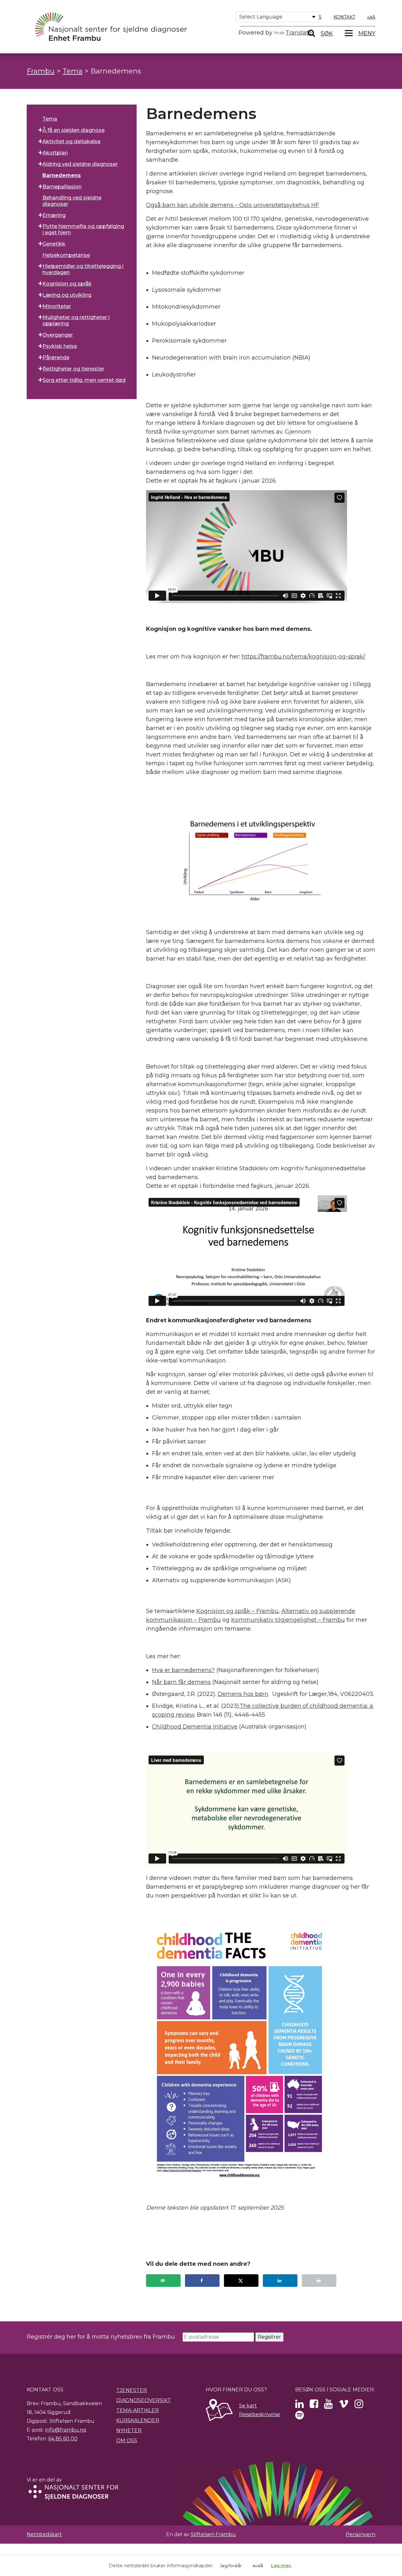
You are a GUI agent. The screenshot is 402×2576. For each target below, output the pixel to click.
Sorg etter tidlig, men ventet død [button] (84, 380)
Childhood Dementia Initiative (195, 1727)
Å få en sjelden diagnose (73, 130)
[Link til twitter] (299, 2406)
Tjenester (132, 2390)
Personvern (361, 2534)
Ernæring (54, 215)
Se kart (248, 2406)
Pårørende (56, 357)
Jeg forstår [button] (231, 2566)
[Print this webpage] (319, 2281)
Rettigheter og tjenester (73, 369)
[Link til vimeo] (344, 2406)
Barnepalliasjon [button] (62, 187)
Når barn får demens (181, 1682)
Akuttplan (55, 153)
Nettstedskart (44, 2534)
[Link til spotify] (299, 2417)
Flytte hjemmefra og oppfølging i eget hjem (83, 229)
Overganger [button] (58, 335)
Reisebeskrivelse (260, 2414)
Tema (50, 119)
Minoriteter (57, 306)
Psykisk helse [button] (60, 346)
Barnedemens (62, 175)
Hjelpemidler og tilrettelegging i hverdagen (83, 269)
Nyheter (129, 2430)
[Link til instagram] (359, 2406)
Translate (299, 33)
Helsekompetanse (66, 255)
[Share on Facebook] (202, 2281)
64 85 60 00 (63, 2439)
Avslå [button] (258, 2566)
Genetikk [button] (54, 244)
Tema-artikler (138, 2410)
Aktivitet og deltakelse (71, 141)
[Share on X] (241, 2281)
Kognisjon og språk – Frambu (237, 1611)
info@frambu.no (66, 2430)
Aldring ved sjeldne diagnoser (80, 164)
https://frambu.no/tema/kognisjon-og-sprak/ (303, 657)
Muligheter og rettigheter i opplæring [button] (76, 320)
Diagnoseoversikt (144, 2400)
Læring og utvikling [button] (67, 295)
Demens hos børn (243, 1694)
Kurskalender (138, 2420)
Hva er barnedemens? (183, 1670)
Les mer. (281, 2565)
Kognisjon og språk (67, 284)
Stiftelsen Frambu (213, 2534)
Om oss (127, 2441)
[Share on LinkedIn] (280, 2281)
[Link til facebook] (314, 2406)
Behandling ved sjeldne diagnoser (72, 201)
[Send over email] (163, 2281)
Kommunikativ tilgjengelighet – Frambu (288, 1620)
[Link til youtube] (328, 2406)
